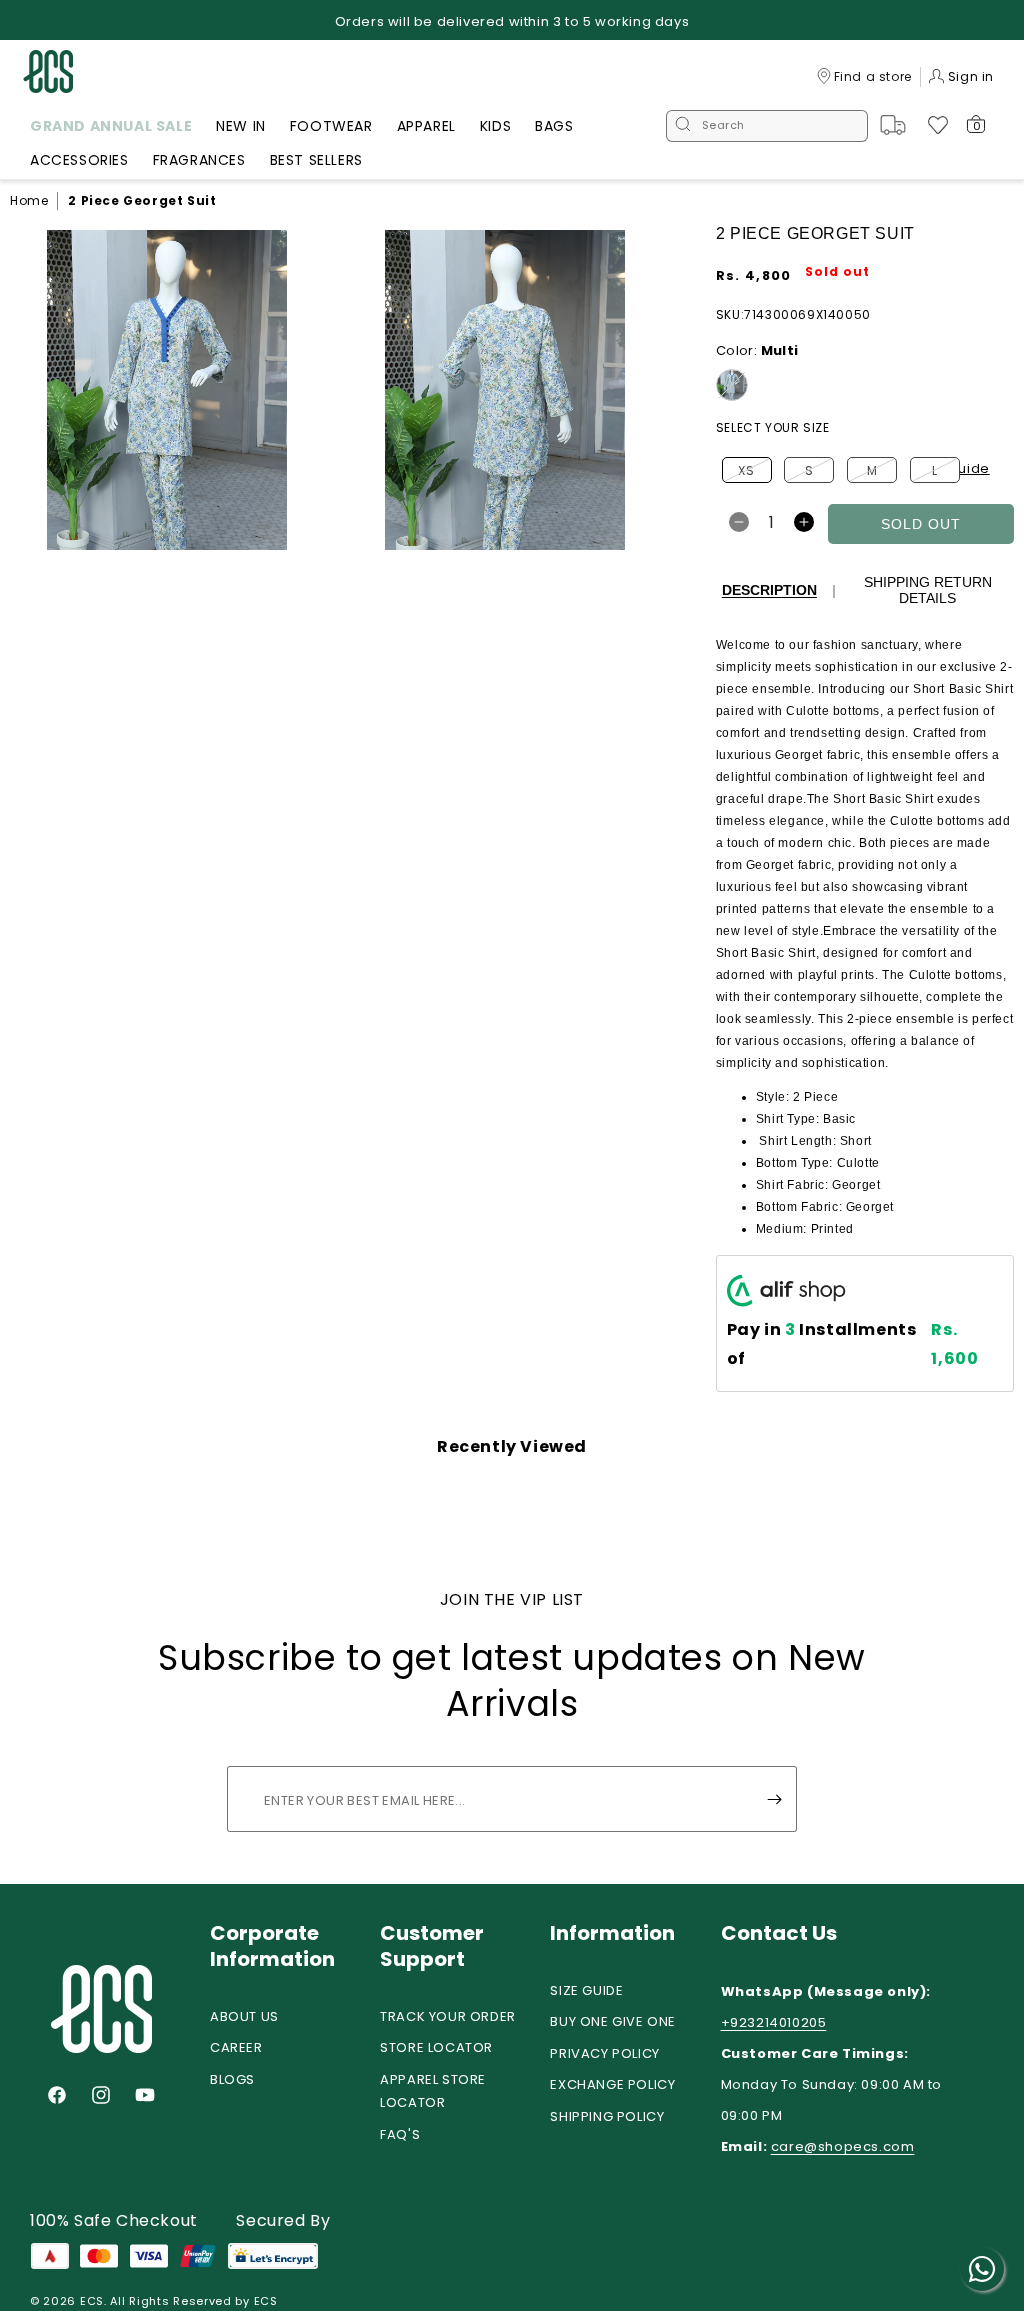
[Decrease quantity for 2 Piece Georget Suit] (739, 522)
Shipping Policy (607, 2116)
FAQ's (400, 2134)
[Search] (683, 126)
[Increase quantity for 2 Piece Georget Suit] (804, 522)
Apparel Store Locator (433, 2091)
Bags (554, 126)
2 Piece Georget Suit (142, 200)
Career (236, 2047)
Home (29, 200)
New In (241, 126)
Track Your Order (448, 2016)
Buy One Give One (613, 2021)
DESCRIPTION (769, 590)
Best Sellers (316, 160)
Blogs (232, 2079)
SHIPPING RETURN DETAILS (928, 590)
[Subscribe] (774, 1799)
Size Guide (586, 1990)
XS (755, 472)
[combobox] (767, 126)
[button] (111, 129)
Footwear (331, 126)
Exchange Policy (612, 2084)
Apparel (426, 126)
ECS (92, 2301)
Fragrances (199, 160)
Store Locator (436, 2047)
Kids (495, 126)
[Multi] (732, 385)
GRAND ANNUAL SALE (111, 126)
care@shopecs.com (843, 2146)
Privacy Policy (604, 2053)
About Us (244, 2016)
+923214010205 (774, 2022)
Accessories (79, 160)
